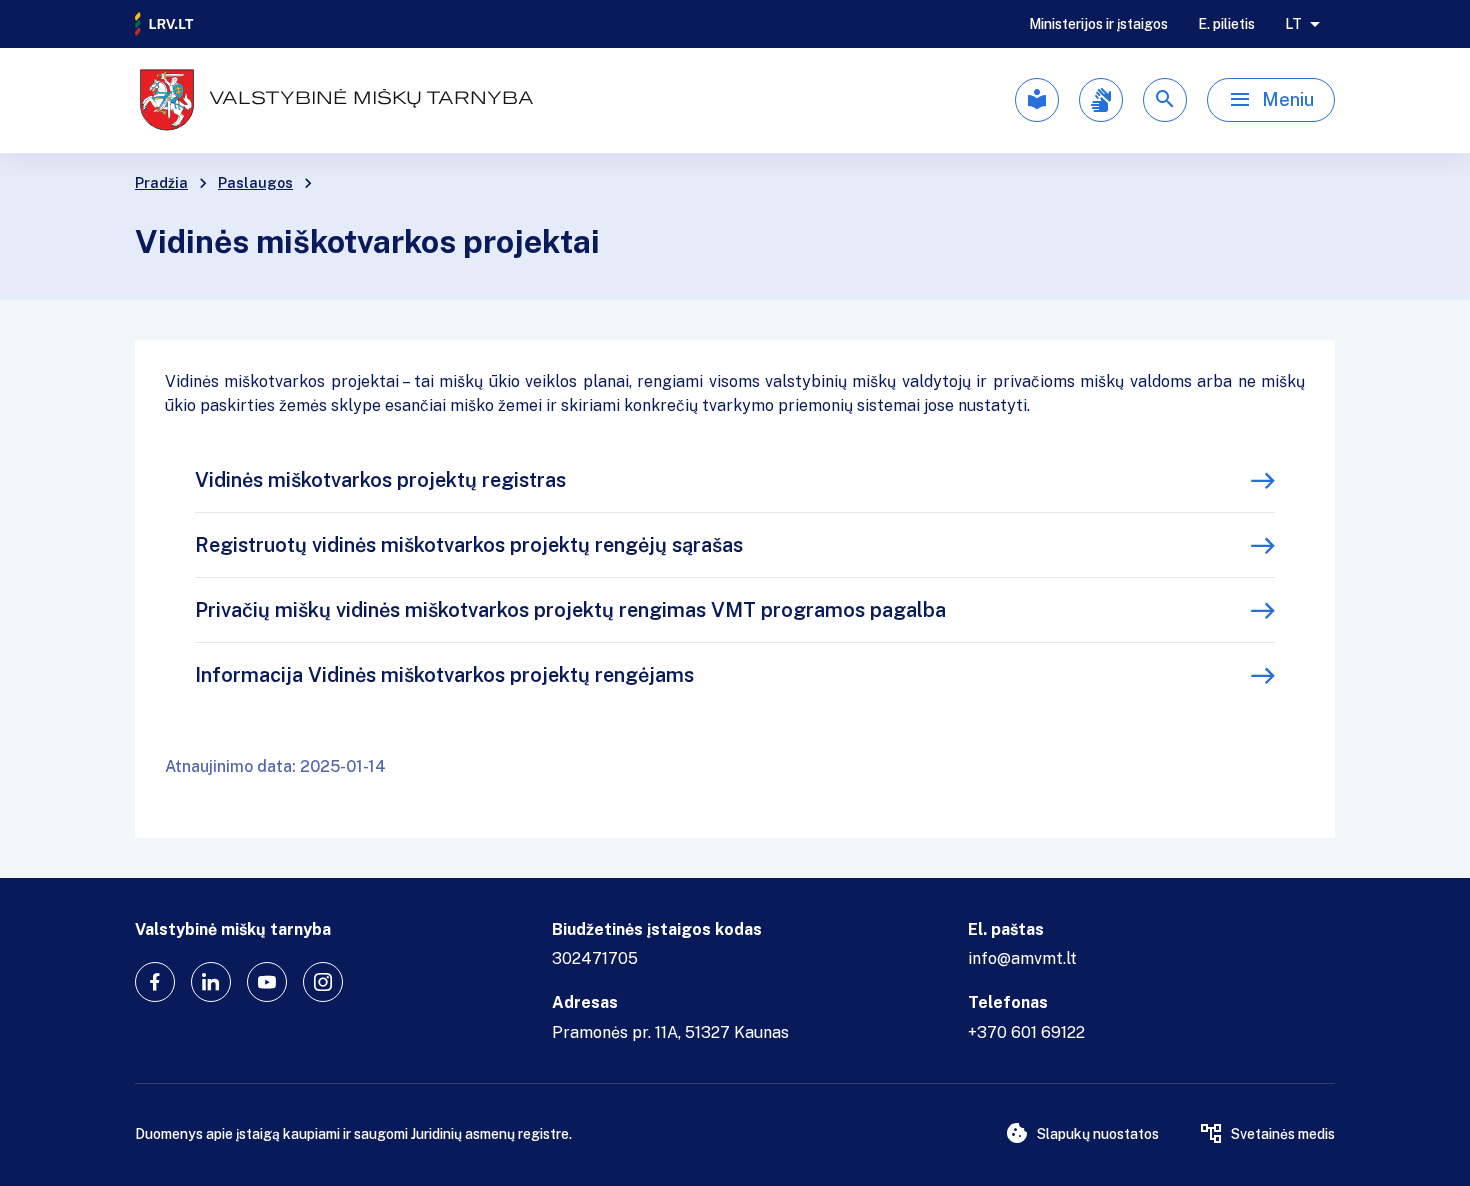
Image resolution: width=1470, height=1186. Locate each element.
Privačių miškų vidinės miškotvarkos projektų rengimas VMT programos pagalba (570, 610)
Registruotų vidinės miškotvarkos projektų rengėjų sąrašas (469, 545)
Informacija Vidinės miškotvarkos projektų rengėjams (444, 675)
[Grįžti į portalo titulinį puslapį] (165, 24)
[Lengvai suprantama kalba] (1037, 100)
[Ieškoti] (1165, 100)
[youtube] (267, 982)
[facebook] (155, 982)
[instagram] (323, 982)
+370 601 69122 (1026, 1032)
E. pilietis (1226, 24)
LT (1293, 24)
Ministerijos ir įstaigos (1098, 24)
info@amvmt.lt (1022, 958)
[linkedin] (211, 982)
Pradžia (161, 183)
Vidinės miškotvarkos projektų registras (380, 480)
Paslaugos (255, 183)
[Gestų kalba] (1101, 100)
